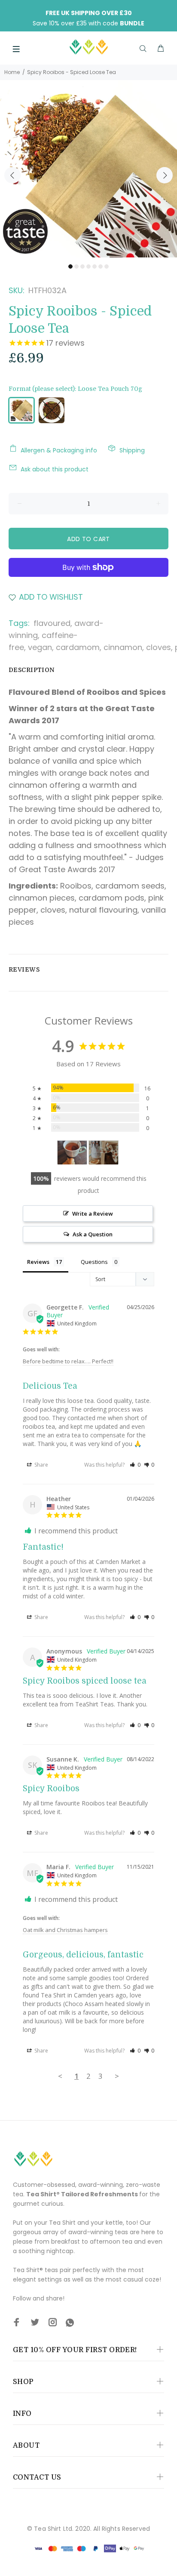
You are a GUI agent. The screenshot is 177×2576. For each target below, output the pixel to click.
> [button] (117, 2076)
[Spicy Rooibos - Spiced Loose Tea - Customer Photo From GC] (72, 1153)
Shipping (132, 450)
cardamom (78, 647)
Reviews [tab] (38, 1262)
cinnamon (123, 647)
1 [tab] (70, 266)
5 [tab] (95, 266)
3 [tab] (82, 266)
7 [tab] (107, 266)
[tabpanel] (88, 169)
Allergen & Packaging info (59, 450)
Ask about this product (55, 469)
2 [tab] (76, 266)
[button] (135, 1465)
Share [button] (41, 1465)
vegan (40, 647)
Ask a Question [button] (93, 1234)
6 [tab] (101, 266)
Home (12, 72)
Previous (12, 175)
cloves (159, 647)
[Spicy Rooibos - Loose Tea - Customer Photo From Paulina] (104, 1153)
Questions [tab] (94, 1262)
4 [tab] (88, 266)
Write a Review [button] (93, 1214)
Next (165, 175)
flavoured (52, 623)
